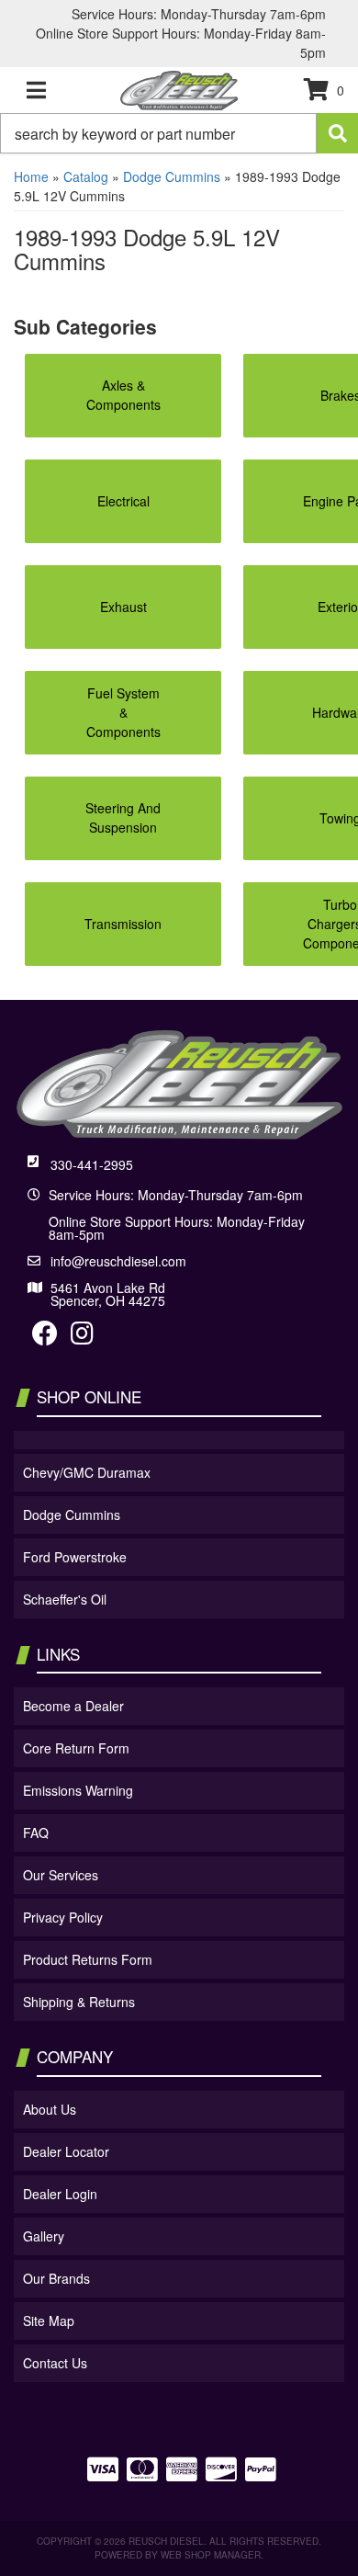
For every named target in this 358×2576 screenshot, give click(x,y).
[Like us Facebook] (45, 1337)
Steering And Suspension (123, 817)
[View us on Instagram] (82, 1337)
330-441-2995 (92, 1164)
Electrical (123, 501)
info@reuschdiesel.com (118, 1261)
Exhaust (123, 607)
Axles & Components (123, 395)
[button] (179, 133)
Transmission (123, 924)
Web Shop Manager (211, 2555)
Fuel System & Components (123, 712)
